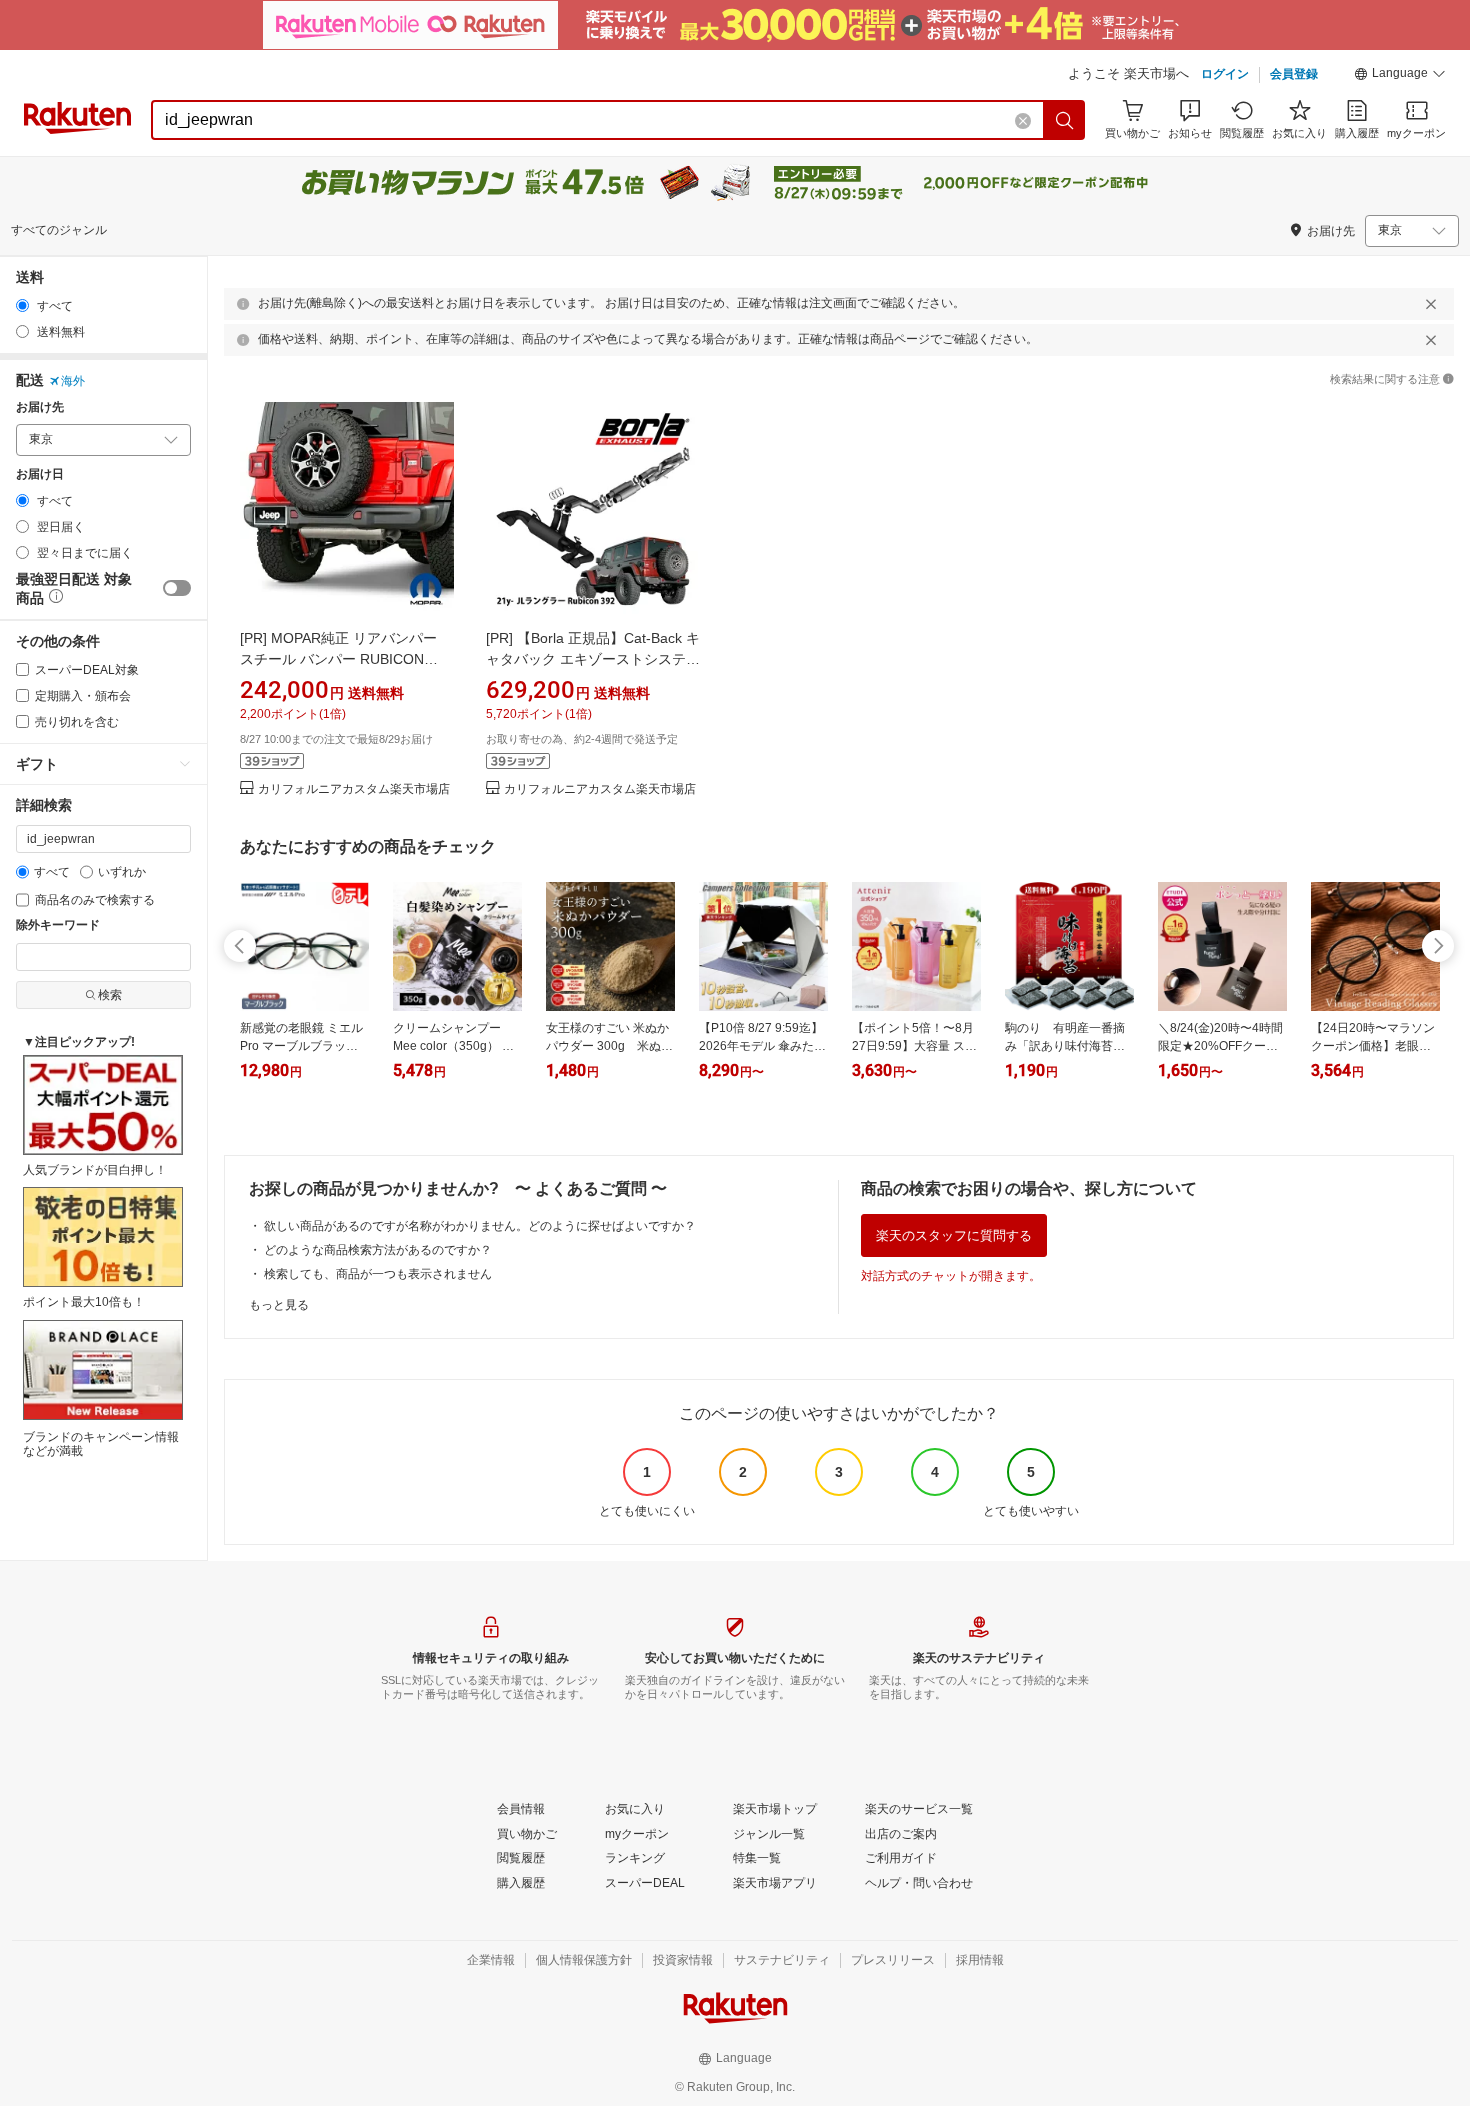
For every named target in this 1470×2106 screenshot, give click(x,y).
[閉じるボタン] (1431, 304)
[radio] (22, 305)
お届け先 (40, 407)
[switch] (177, 588)
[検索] (1065, 120)
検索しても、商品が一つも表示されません (378, 1274)
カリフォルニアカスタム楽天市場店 (354, 789)
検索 (110, 995)
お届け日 (40, 474)
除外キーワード (58, 925)
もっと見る (279, 1305)
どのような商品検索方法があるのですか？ (378, 1250)
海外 (73, 381)
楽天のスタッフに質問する (954, 1235)
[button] (1400, 76)
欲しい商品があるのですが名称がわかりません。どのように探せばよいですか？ (480, 1226)
